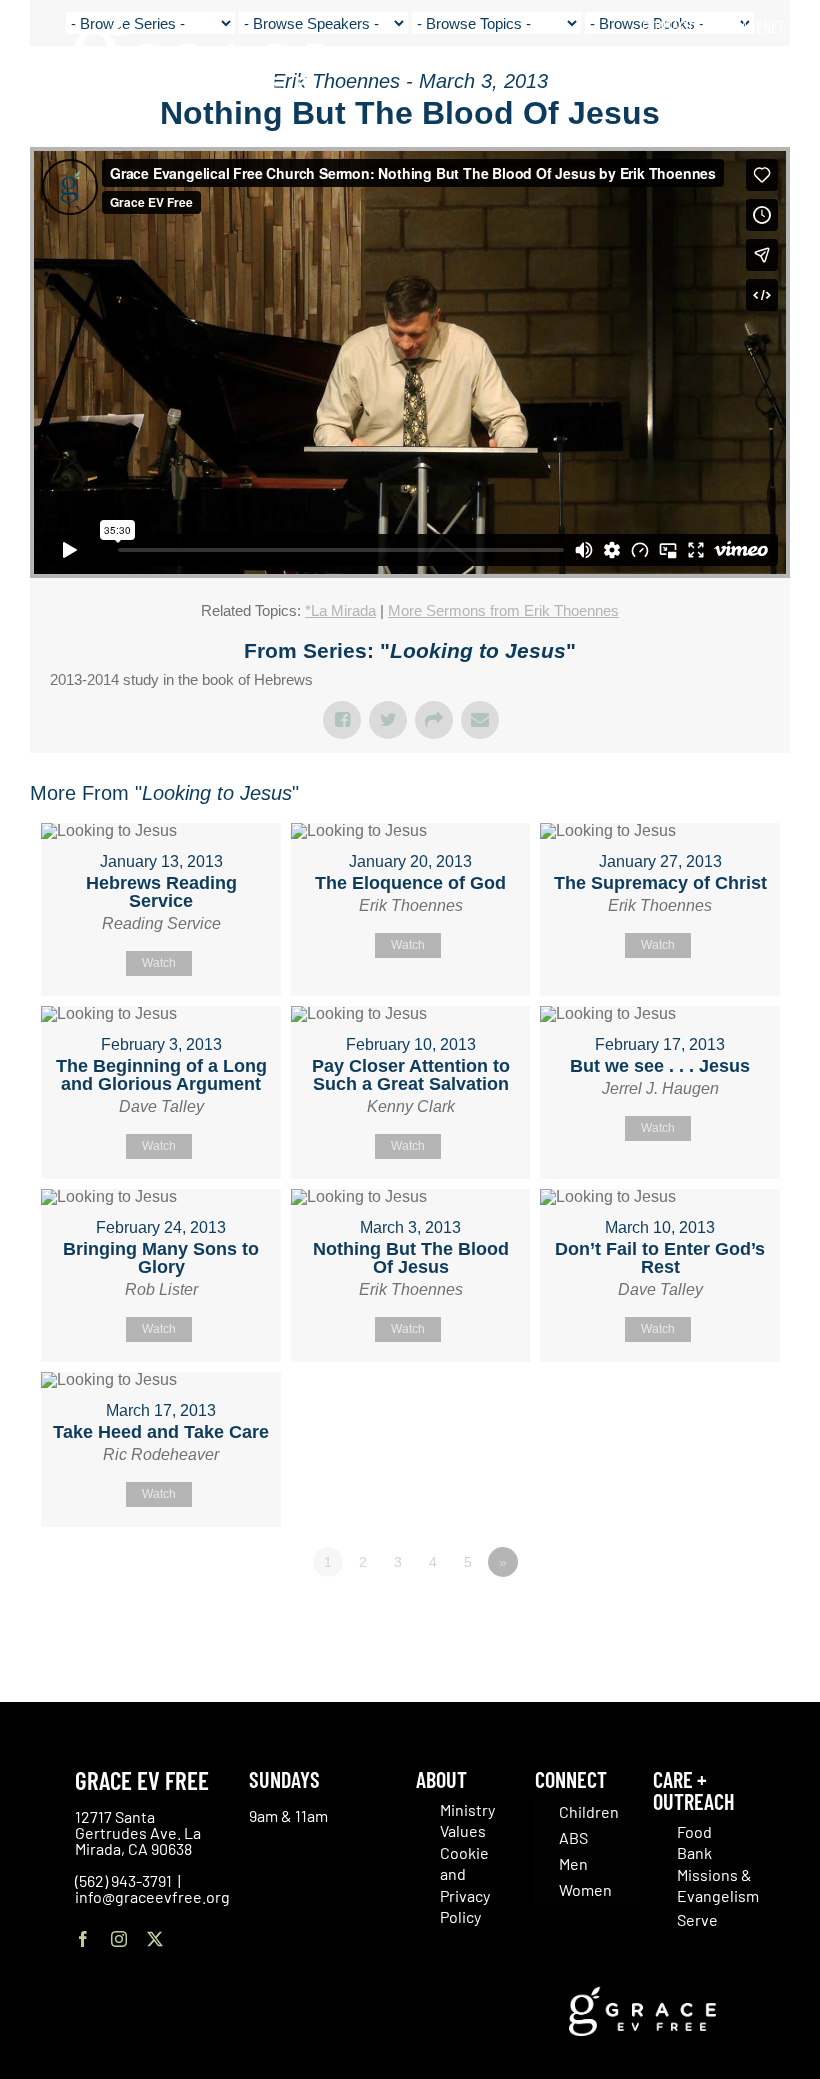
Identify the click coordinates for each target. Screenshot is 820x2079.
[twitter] (155, 1939)
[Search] (778, 69)
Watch (159, 963)
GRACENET (755, 26)
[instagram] (119, 1939)
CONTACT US (677, 26)
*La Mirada (340, 610)
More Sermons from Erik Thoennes (503, 610)
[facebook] (83, 1939)
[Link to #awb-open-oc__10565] (757, 129)
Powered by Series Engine (716, 1617)
